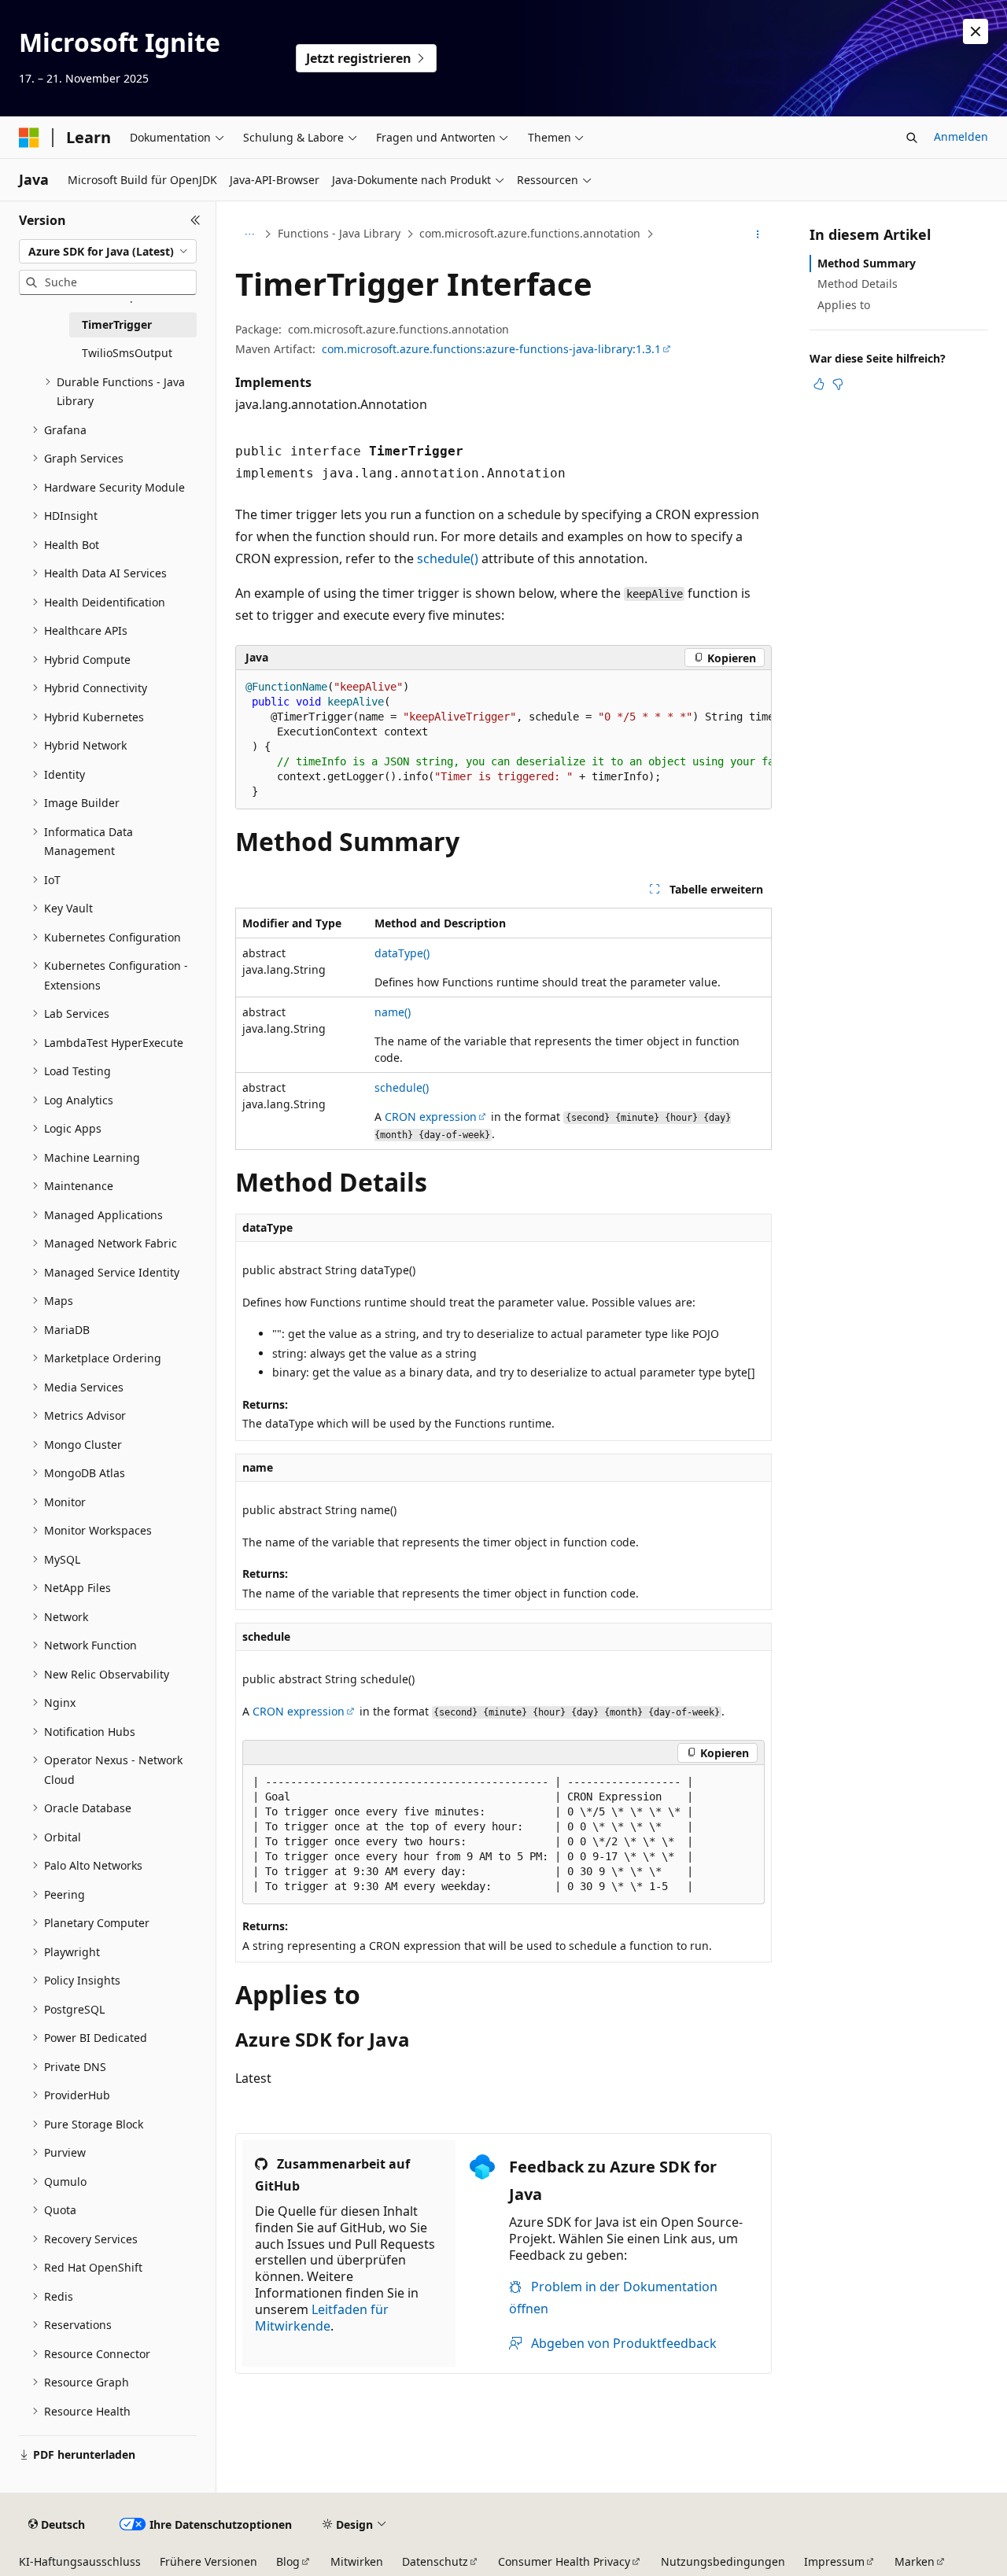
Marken (915, 2561)
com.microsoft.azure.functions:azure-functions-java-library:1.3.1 (491, 349)
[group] (503, 740)
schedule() (448, 558)
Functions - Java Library (339, 233)
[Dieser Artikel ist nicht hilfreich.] (838, 384)
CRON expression (431, 1117)
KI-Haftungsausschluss (80, 2561)
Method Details (858, 284)
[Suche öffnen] (912, 138)
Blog (288, 2561)
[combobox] (108, 252)
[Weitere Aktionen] (758, 234)
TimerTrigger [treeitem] (117, 324)
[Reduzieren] (195, 220)
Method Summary (867, 263)
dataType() (402, 953)
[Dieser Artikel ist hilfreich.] (819, 384)
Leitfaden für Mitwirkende (322, 2318)
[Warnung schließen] (976, 31)
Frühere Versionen (208, 2561)
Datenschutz (435, 2561)
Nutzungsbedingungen (723, 2561)
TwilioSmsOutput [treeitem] (127, 353)
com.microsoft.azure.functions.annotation (530, 233)
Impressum (834, 2561)
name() (393, 1012)
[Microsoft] (29, 138)
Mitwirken (357, 2561)
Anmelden (961, 136)
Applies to (844, 305)
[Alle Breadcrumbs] (249, 234)
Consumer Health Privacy (564, 2561)
